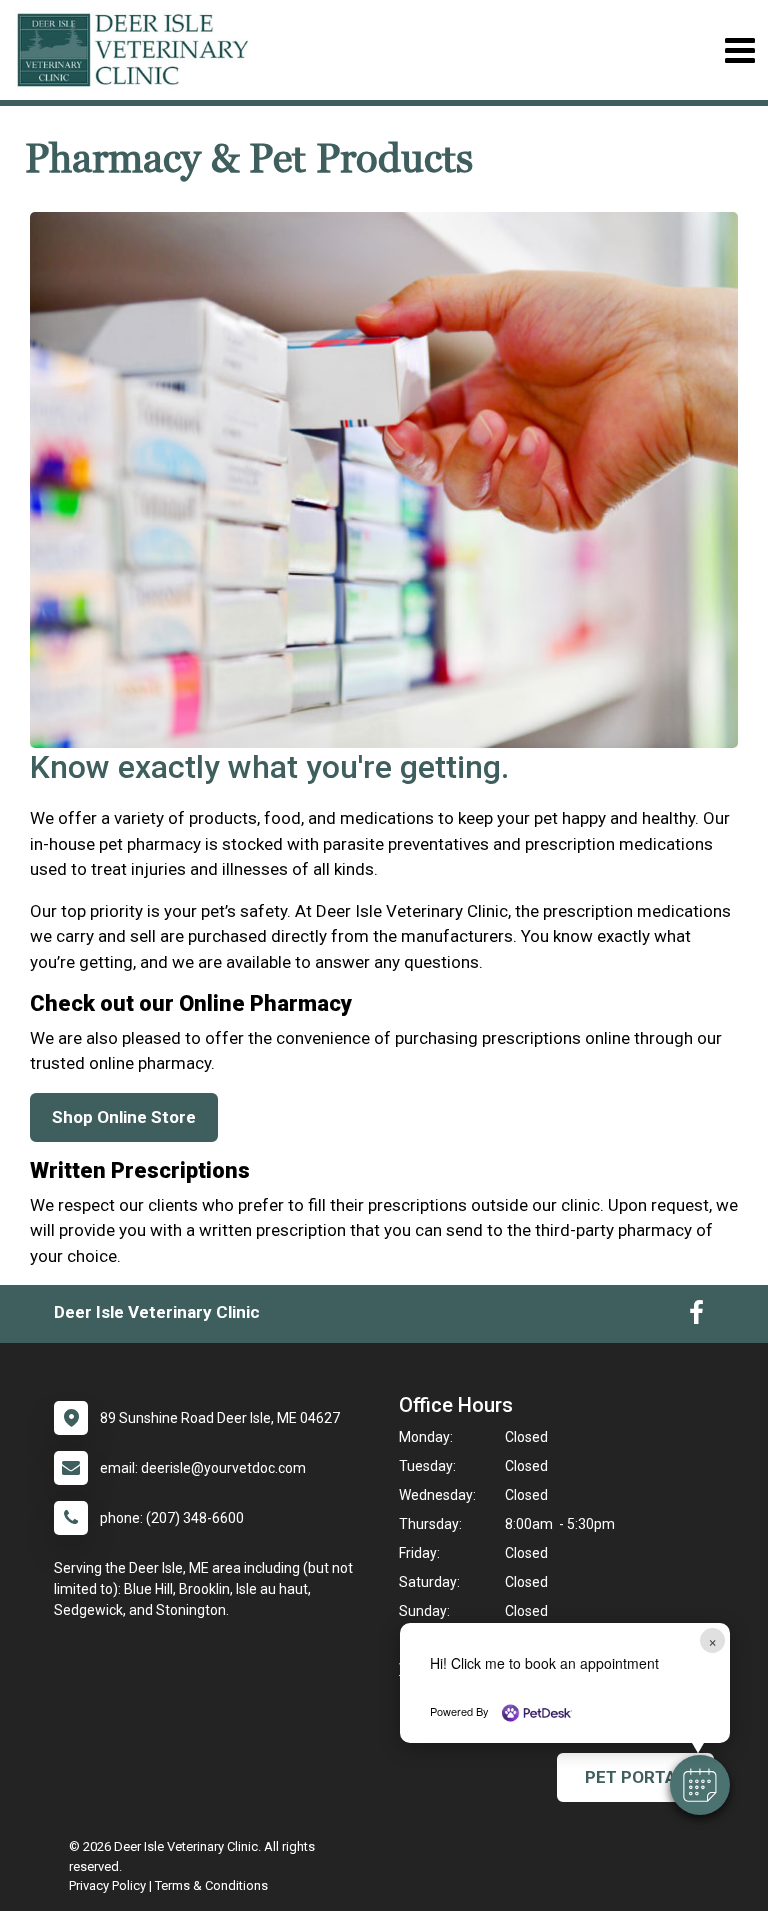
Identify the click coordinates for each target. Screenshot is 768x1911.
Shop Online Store (124, 1117)
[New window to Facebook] (696, 1317)
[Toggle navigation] (739, 50)
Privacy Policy (107, 1885)
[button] (700, 1785)
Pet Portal (635, 1777)
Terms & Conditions (211, 1885)
